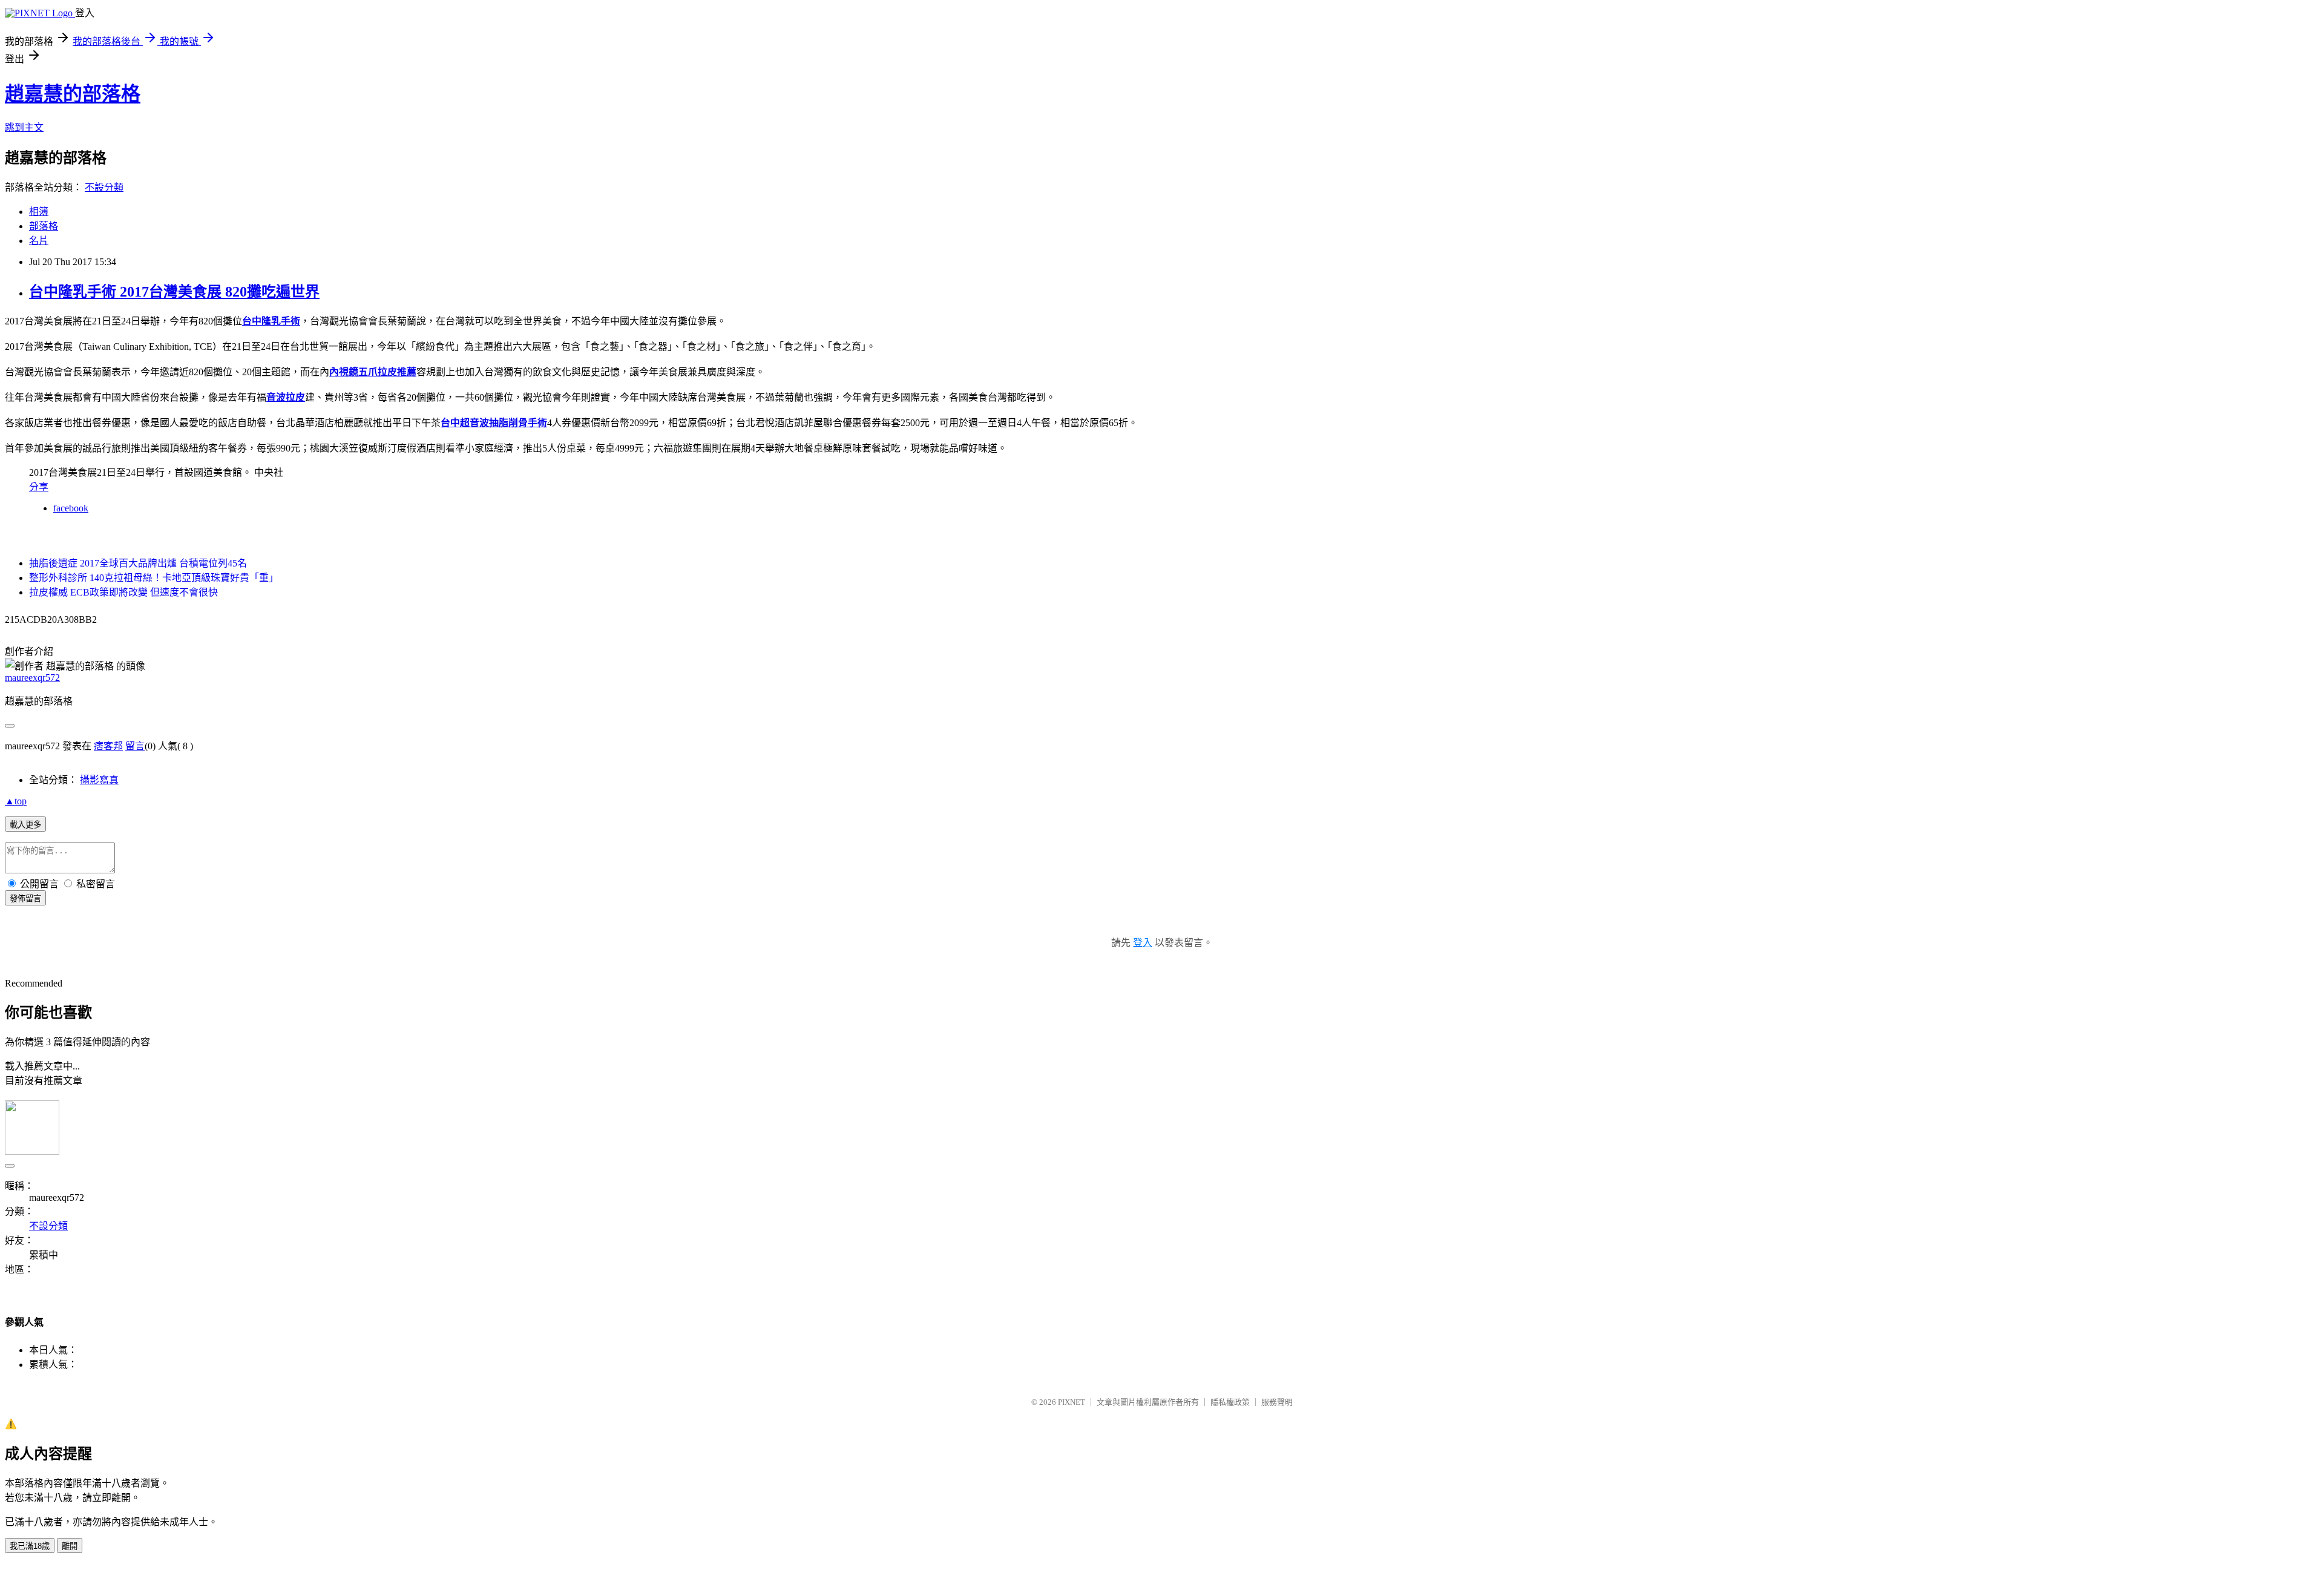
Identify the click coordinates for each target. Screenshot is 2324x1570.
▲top (16, 801)
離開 (70, 1546)
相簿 (39, 212)
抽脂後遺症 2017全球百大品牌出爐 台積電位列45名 (138, 563)
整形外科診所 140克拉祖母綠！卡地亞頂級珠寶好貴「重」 (154, 578)
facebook (71, 508)
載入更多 (25, 825)
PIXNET (1072, 1402)
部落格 (44, 226)
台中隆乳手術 (271, 321)
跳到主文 (24, 127)
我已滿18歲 (30, 1546)
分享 (39, 487)
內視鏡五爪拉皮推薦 (373, 372)
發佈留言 (25, 898)
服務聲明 (1277, 1402)
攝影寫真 (99, 780)
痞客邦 (108, 746)
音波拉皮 (286, 397)
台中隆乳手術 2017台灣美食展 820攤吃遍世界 (174, 292)
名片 (39, 241)
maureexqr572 (32, 678)
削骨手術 (528, 423)
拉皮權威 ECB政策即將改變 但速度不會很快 (123, 592)
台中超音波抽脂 (474, 423)
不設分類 (104, 187)
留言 (135, 746)
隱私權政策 (1230, 1402)
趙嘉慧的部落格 (73, 94)
